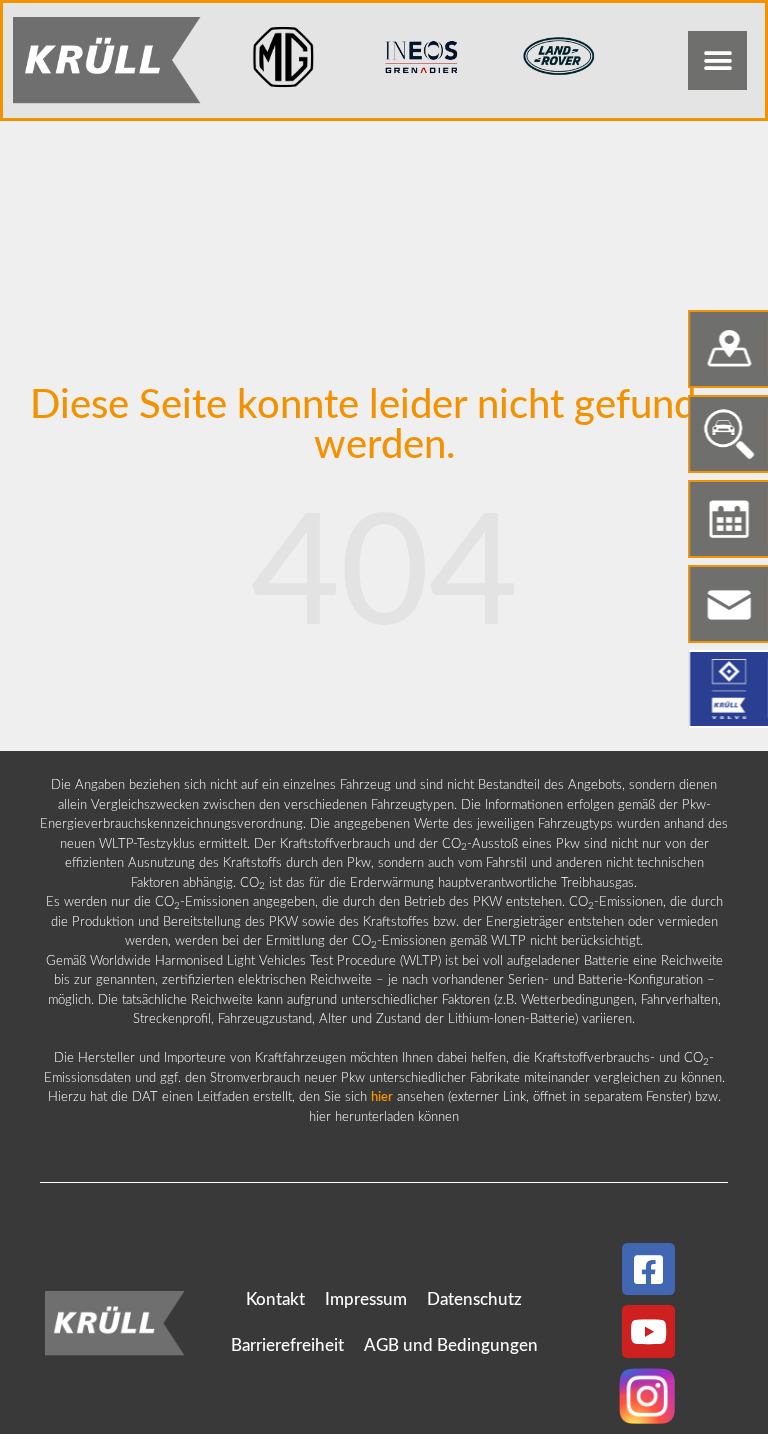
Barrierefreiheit (287, 1345)
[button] (717, 60)
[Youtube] (648, 1331)
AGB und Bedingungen (451, 1345)
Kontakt (275, 1299)
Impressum (366, 1299)
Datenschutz (474, 1299)
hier (382, 1097)
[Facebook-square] (648, 1269)
